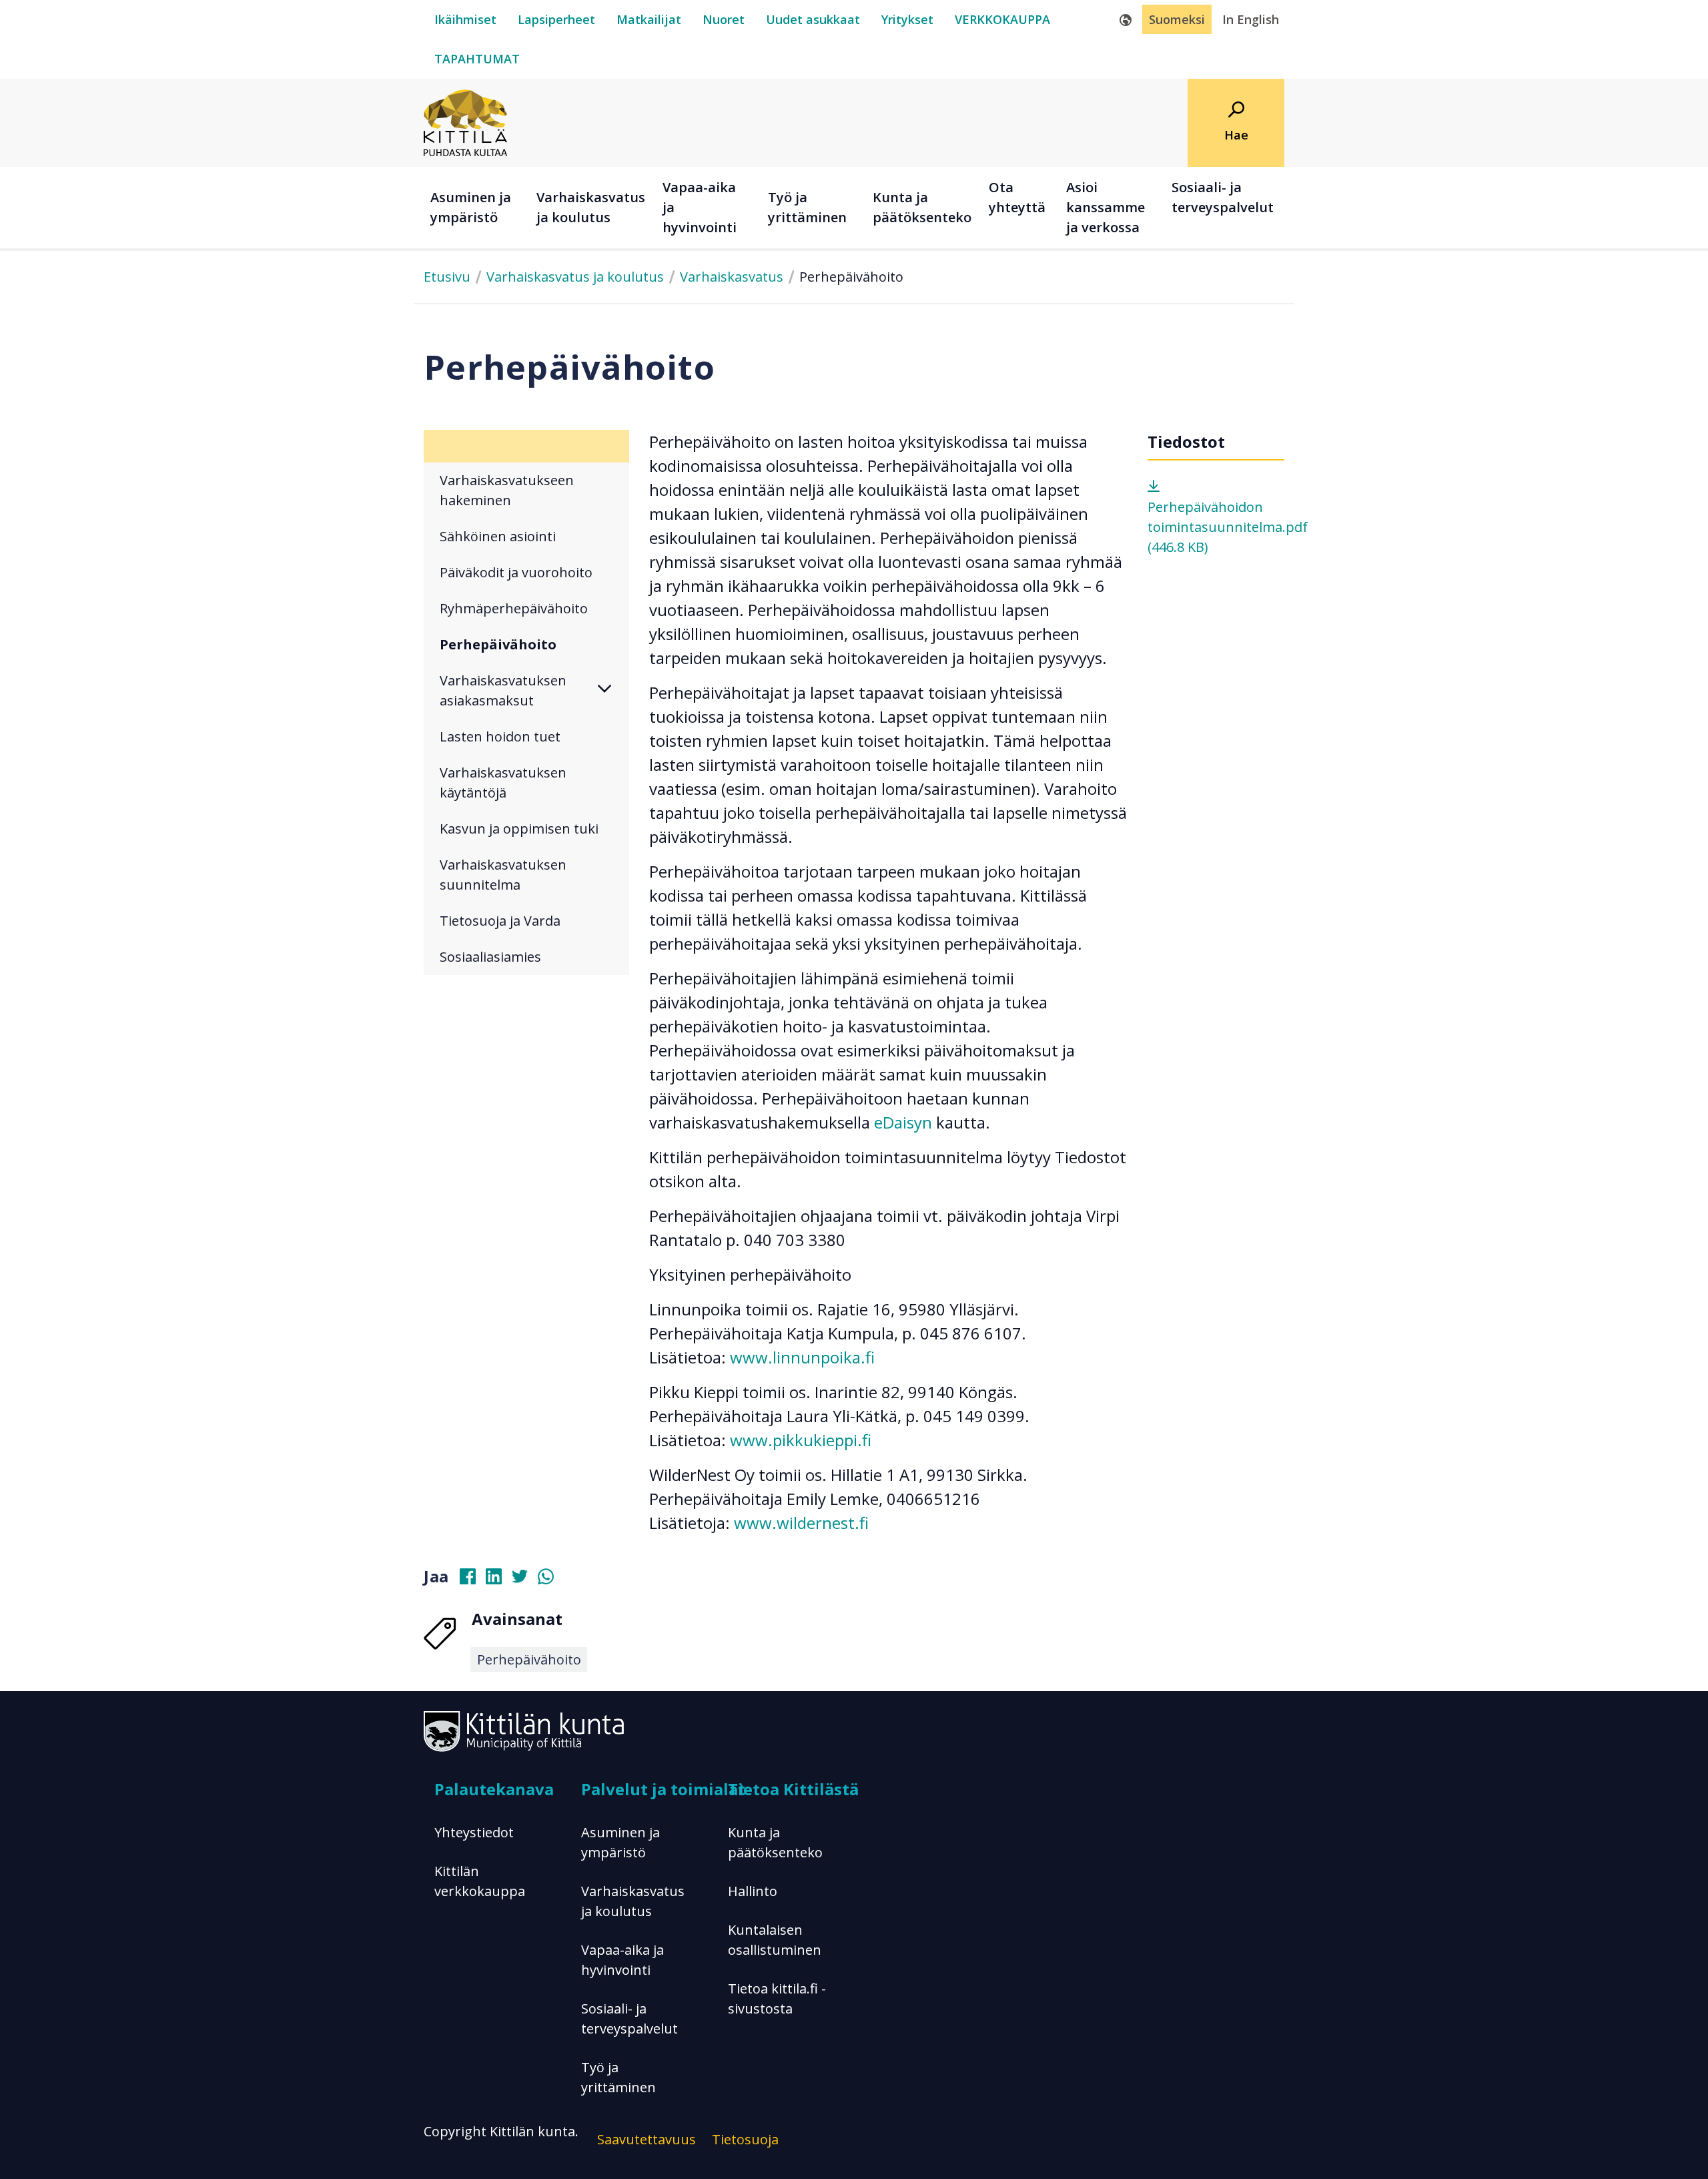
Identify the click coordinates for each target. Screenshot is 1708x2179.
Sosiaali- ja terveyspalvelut (629, 2018)
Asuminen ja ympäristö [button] (471, 207)
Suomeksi (1177, 19)
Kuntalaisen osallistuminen (775, 1940)
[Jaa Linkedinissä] (499, 1579)
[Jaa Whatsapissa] (551, 1579)
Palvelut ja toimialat (663, 1789)
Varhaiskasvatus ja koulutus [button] (591, 207)
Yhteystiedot (474, 1832)
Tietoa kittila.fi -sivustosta (777, 1998)
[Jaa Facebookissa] (473, 1579)
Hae (1236, 135)
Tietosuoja (745, 2139)
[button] (613, 691)
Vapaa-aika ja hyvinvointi (622, 1960)
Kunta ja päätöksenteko (775, 1842)
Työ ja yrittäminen (618, 2077)
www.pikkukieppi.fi (801, 1440)
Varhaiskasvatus (732, 277)
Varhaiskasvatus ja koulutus (575, 277)
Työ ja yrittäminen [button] (807, 207)
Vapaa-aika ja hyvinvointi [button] (700, 207)
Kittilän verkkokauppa (480, 1881)
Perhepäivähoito (529, 1659)
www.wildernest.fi (801, 1523)
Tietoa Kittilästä (793, 1789)
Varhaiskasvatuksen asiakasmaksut (503, 690)
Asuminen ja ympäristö (620, 1842)
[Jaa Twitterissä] (525, 1579)
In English (1251, 19)
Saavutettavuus (647, 2139)
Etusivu (447, 277)
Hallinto (753, 1891)
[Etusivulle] (465, 121)
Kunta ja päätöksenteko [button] (922, 207)
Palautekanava (494, 1789)
